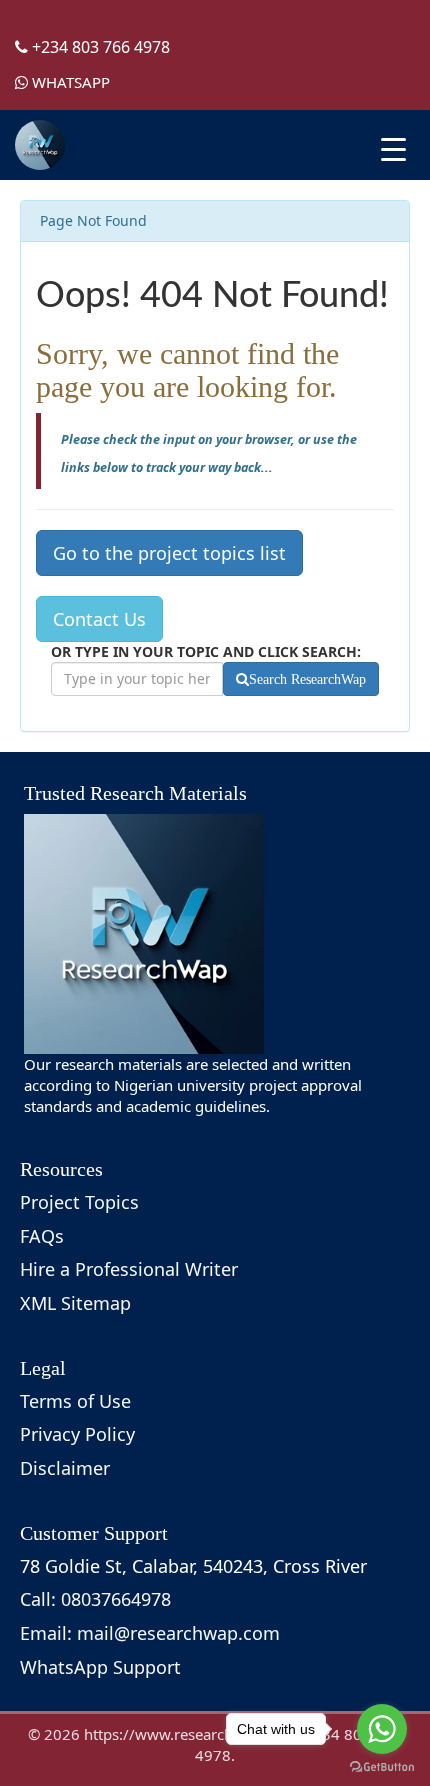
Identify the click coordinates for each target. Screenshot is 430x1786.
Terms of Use (75, 1401)
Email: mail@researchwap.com (150, 1633)
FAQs (42, 1236)
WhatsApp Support (100, 1667)
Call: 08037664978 (95, 1599)
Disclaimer (65, 1468)
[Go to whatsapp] (382, 1729)
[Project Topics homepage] (40, 145)
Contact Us (99, 619)
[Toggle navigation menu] (393, 149)
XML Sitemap (75, 1303)
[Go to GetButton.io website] (382, 1766)
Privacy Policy (77, 1434)
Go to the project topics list (169, 553)
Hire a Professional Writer (129, 1269)
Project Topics (79, 1202)
